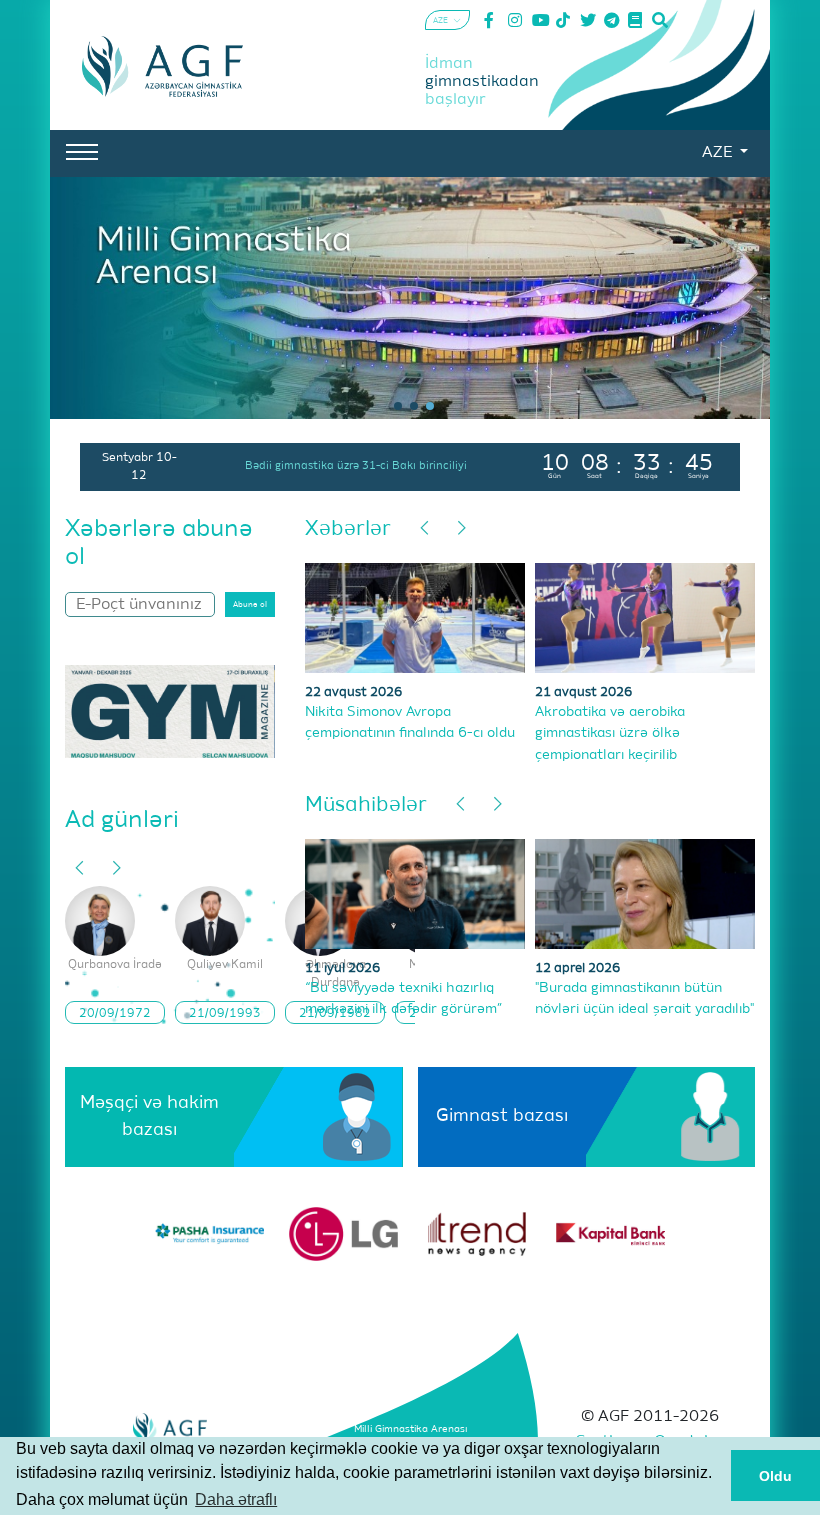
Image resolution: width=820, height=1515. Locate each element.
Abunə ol (250, 605)
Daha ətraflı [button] (236, 1499)
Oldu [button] (775, 1476)
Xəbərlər (348, 529)
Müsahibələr (366, 805)
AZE (719, 153)
